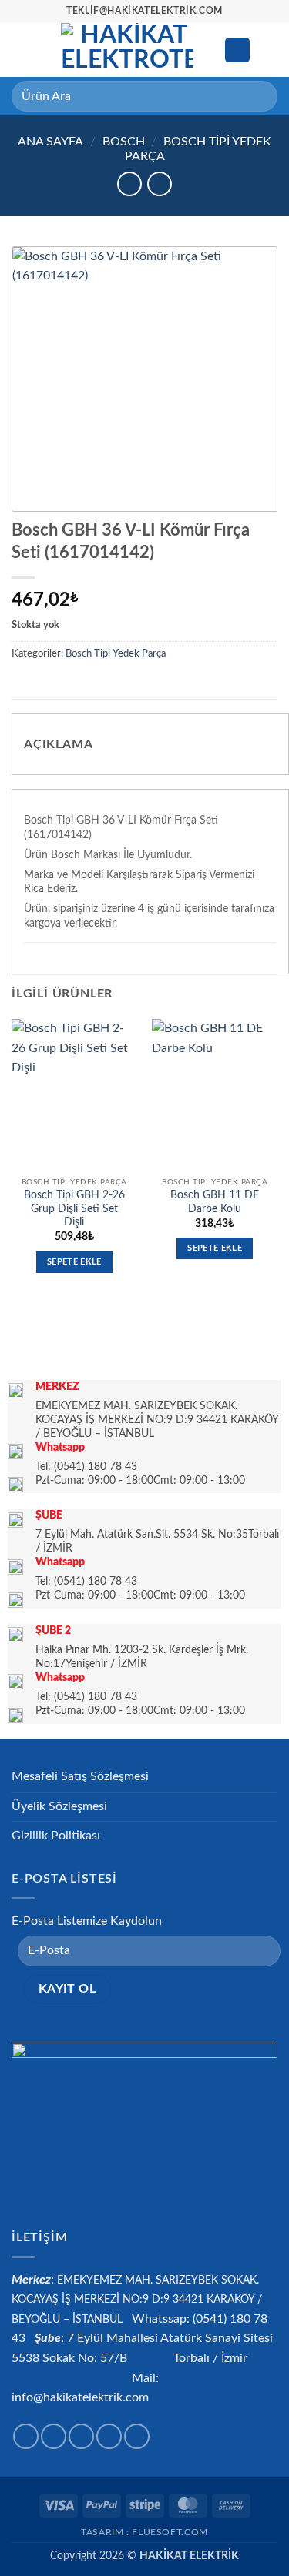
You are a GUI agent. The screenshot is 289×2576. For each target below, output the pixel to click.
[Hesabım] (237, 50)
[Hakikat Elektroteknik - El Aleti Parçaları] (127, 50)
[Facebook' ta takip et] (26, 2436)
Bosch (124, 142)
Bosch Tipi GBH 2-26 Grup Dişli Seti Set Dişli (74, 1209)
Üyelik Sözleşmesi (59, 1806)
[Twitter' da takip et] (81, 2436)
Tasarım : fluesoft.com (144, 2532)
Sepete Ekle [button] (74, 1262)
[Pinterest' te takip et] (137, 2436)
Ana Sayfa (50, 142)
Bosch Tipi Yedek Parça (116, 653)
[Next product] (129, 184)
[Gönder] (259, 96)
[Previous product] (159, 184)
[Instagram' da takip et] (54, 2436)
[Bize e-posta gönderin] (109, 2436)
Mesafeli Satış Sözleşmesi (80, 1776)
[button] (21, 50)
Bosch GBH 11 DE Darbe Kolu (215, 1202)
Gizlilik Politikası (56, 1836)
